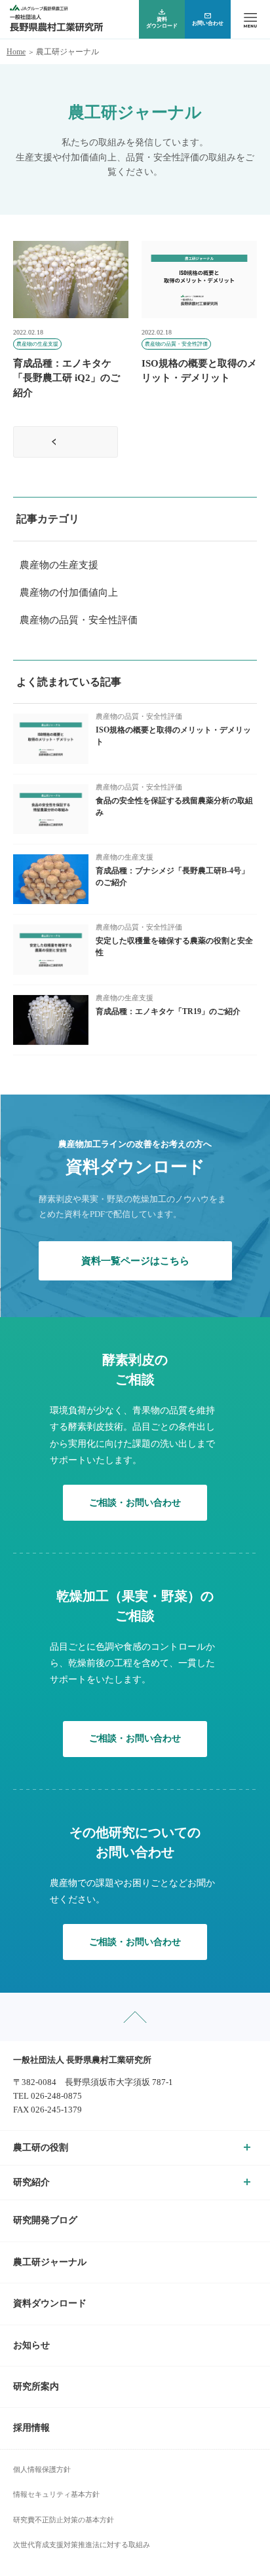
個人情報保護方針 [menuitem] (42, 2469)
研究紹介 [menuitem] (31, 2182)
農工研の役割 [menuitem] (41, 2148)
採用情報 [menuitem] (31, 2428)
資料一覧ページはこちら (135, 1261)
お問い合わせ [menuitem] (208, 23)
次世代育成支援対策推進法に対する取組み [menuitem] (82, 2545)
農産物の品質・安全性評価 (79, 620)
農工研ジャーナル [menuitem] (50, 2262)
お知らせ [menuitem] (31, 2345)
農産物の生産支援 (59, 565)
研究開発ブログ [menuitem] (45, 2220)
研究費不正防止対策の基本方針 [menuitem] (64, 2520)
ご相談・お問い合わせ (135, 1503)
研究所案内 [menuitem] (36, 2386)
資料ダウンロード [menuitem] (162, 23)
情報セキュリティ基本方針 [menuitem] (56, 2494)
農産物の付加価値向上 (69, 592)
